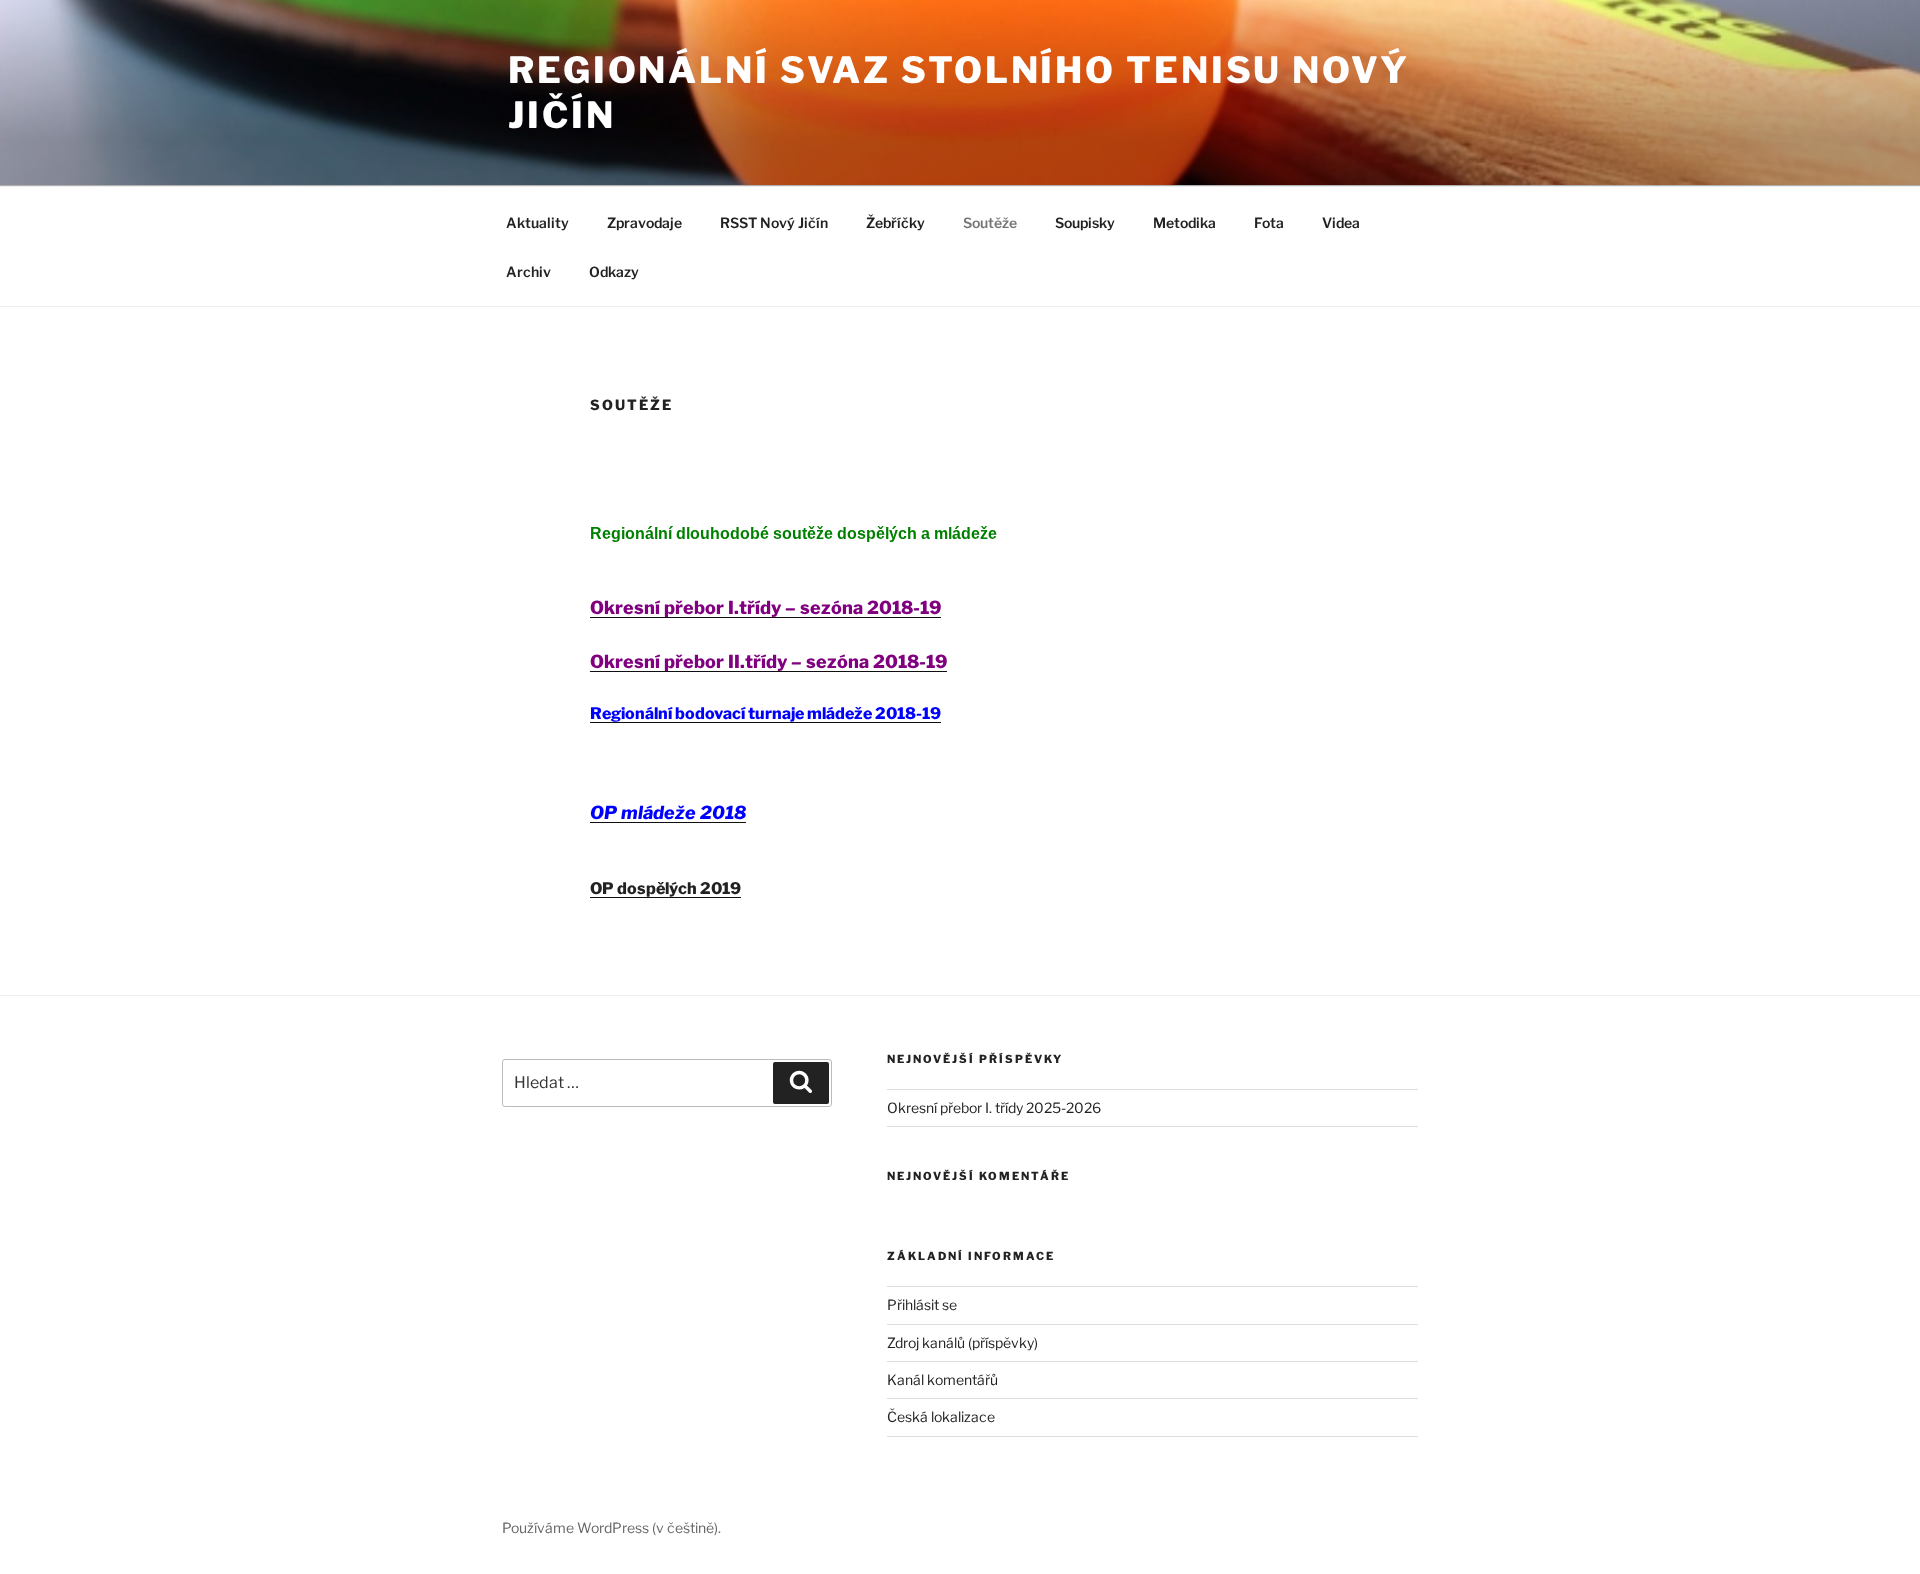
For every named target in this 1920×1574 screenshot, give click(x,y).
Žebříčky (895, 222)
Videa (1341, 222)
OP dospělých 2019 (665, 888)
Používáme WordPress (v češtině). (611, 1527)
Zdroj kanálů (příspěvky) (962, 1342)
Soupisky (1085, 222)
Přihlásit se (922, 1304)
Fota (1269, 222)
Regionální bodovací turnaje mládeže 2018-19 (765, 713)
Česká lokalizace (941, 1416)
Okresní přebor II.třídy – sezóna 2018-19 (768, 661)
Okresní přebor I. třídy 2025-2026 (994, 1107)
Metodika (1184, 222)
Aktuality (537, 222)
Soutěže (990, 222)
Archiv (528, 271)
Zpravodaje (644, 222)
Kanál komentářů (942, 1379)
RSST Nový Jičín (774, 222)
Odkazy (614, 271)
